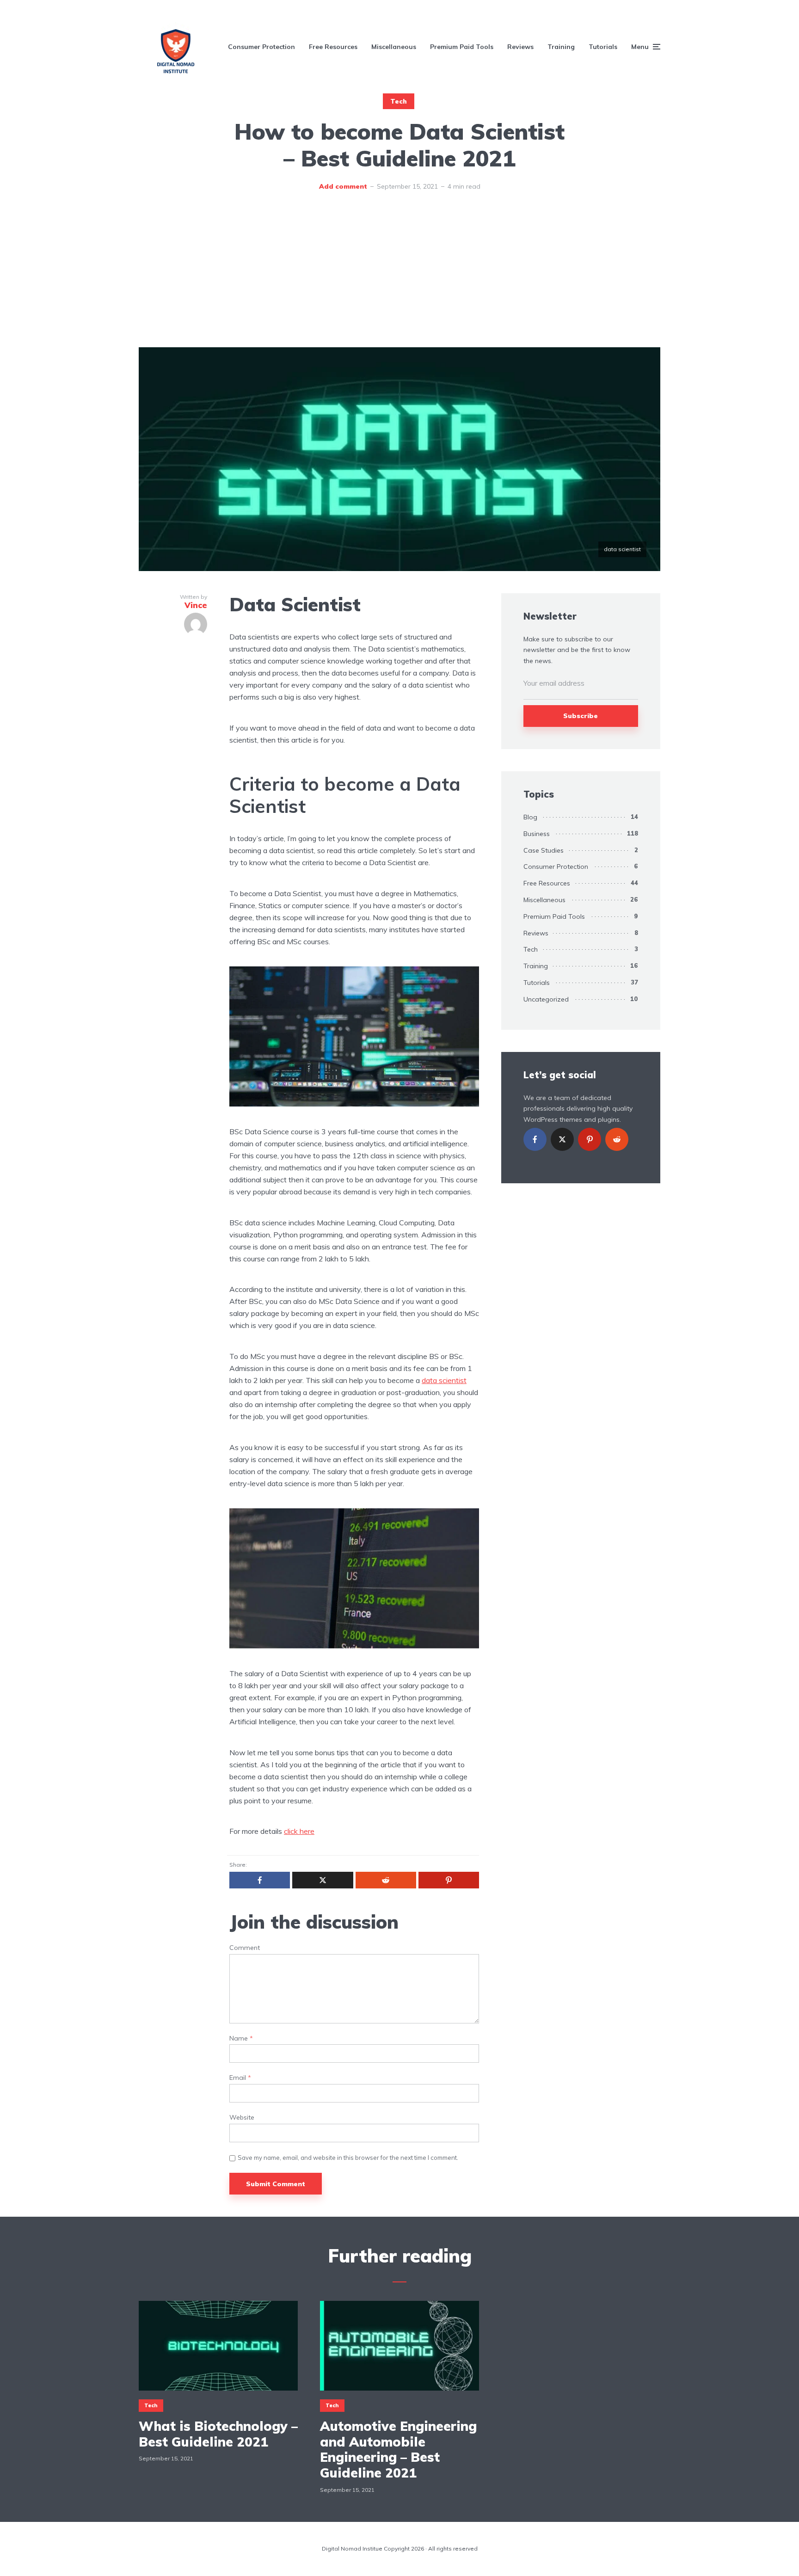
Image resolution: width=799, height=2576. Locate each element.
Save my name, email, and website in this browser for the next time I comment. (348, 2158)
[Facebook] (535, 1139)
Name (241, 2038)
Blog (530, 817)
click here (299, 1831)
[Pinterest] (590, 1139)
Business (537, 834)
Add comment (343, 186)
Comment (245, 1948)
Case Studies (544, 850)
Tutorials (603, 47)
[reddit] (617, 1139)
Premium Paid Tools (462, 47)
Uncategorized (546, 999)
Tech (399, 101)
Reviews (520, 47)
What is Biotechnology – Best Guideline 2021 (218, 2434)
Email (240, 2078)
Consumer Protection (261, 47)
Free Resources (333, 47)
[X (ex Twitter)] (562, 1139)
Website (242, 2118)
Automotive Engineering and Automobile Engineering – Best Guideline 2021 (398, 2449)
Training (561, 47)
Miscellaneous (394, 47)
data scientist (444, 1380)
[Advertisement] (399, 278)
